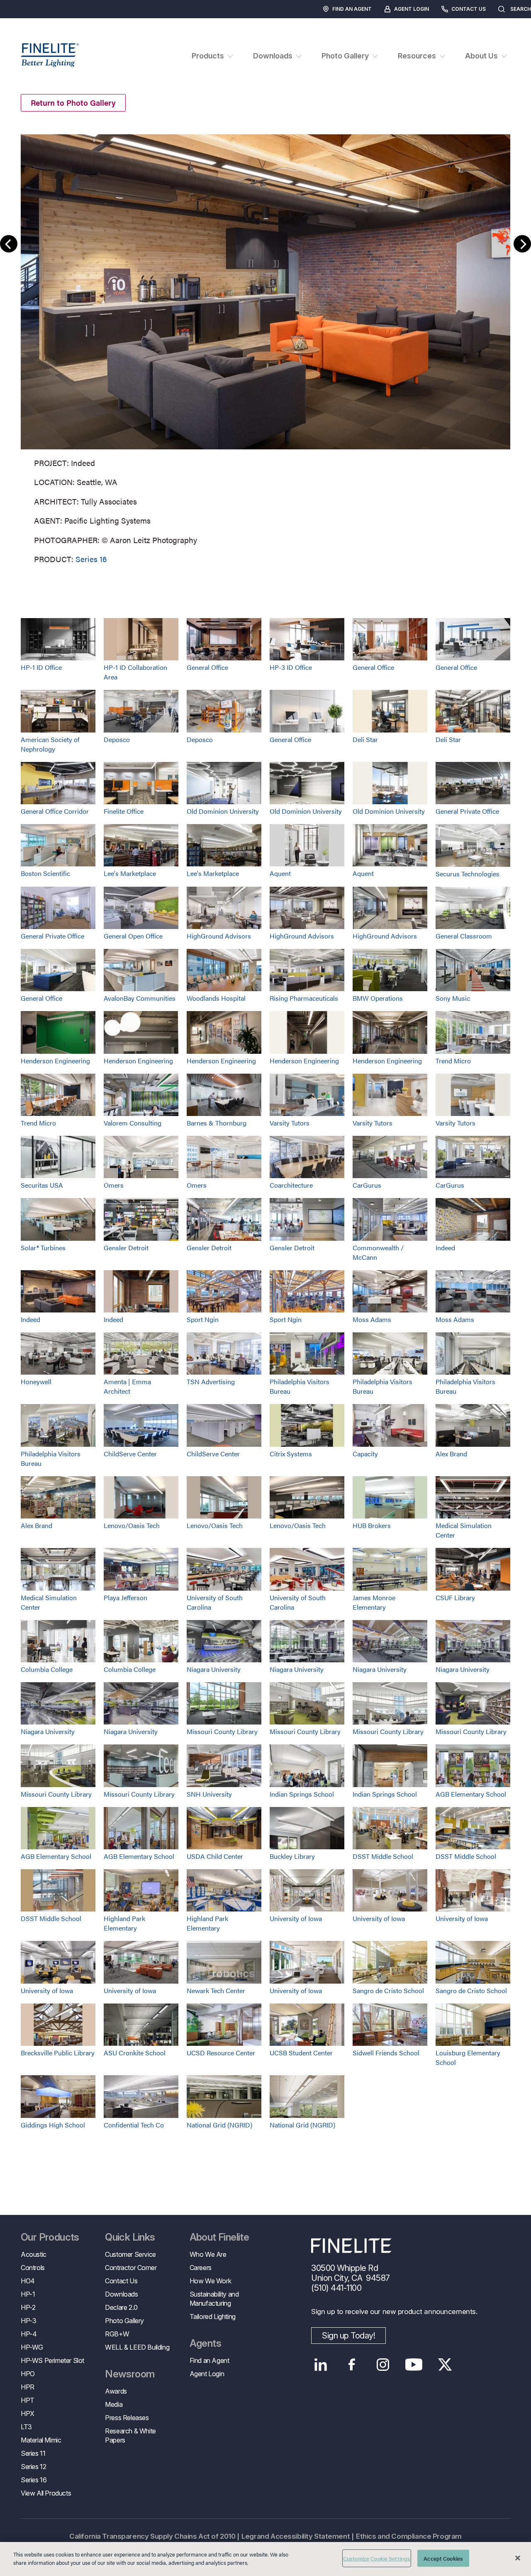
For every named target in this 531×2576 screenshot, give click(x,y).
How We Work (211, 2281)
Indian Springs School (302, 1794)
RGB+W (117, 2334)
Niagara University (214, 1669)
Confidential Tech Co (134, 2125)
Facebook (352, 2365)
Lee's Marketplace (130, 873)
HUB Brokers (372, 1525)
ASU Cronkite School (135, 2053)
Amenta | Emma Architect (127, 1386)
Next (522, 244)
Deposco (117, 739)
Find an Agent (352, 9)
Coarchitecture (291, 1185)
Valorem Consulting (133, 1123)
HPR (28, 2387)
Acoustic (34, 2254)
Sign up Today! (348, 2336)
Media (114, 2404)
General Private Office (467, 811)
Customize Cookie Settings (377, 2558)
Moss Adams (372, 1319)
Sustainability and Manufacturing (214, 2299)
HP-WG (32, 2347)
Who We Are (208, 2254)
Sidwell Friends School (386, 2053)
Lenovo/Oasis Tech (132, 1525)
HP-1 (28, 2294)
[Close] (518, 2558)
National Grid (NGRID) (219, 2125)
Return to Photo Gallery (73, 103)
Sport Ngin (203, 1319)
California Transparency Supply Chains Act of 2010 (152, 2536)
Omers (114, 1185)
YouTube (414, 2365)
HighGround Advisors (219, 936)
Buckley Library (292, 1856)
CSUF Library (455, 1597)
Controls (33, 2268)
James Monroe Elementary (374, 1602)
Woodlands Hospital (216, 998)
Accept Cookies (443, 2558)
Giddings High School (53, 2125)
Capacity (365, 1454)
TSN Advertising (211, 1381)
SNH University (209, 1794)
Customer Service (130, 2254)
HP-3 (28, 2321)
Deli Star (365, 739)
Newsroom (130, 2374)
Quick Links (130, 2237)
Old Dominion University (223, 811)
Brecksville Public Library (58, 2053)
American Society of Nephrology (50, 744)
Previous (9, 244)
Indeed (445, 1248)
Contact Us (469, 9)
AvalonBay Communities (140, 998)
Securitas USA (42, 1185)
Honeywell (36, 1381)
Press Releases (127, 2418)
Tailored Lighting (213, 2316)
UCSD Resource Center (221, 2053)
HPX (28, 2413)
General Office (207, 667)
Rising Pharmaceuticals (304, 998)
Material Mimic (41, 2440)
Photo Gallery (124, 2321)
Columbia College (47, 1669)
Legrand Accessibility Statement (296, 2536)
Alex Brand (451, 1454)
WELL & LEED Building (137, 2347)
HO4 (28, 2281)
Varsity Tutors (290, 1123)
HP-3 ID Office (291, 667)
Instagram (383, 2365)
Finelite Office (124, 811)
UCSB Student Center (301, 2053)
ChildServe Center (130, 1454)
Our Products (50, 2237)
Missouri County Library (222, 1731)
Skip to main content (30, 21)
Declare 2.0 (121, 2307)
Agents (205, 2343)
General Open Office (133, 936)
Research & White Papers (130, 2435)
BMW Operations (378, 998)
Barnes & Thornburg (217, 1123)
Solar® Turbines (43, 1248)
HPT (28, 2400)
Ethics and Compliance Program (409, 2536)
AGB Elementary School (471, 1794)
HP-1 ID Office (41, 667)
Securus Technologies (468, 874)
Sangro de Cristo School (388, 1990)
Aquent (280, 873)
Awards (116, 2391)
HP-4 (29, 2334)
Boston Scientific (45, 873)
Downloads (121, 2294)
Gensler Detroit (126, 1248)
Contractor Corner (131, 2268)
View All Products (46, 2493)
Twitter (445, 2365)
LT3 (26, 2427)
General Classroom (464, 936)
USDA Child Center (215, 1856)
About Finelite (219, 2237)
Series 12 (33, 2467)
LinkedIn (320, 2365)
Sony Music (453, 998)
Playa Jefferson (125, 1597)
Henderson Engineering (55, 1061)
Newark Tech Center (216, 1990)
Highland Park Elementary (124, 1923)
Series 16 (91, 559)
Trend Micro (453, 1061)
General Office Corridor (55, 811)
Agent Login (412, 9)
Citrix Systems (291, 1454)
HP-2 (28, 2307)
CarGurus (367, 1185)
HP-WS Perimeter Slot (52, 2360)
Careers (201, 2268)
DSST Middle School (383, 1856)
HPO (28, 2374)
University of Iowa (296, 1918)
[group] (265, 347)
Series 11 (33, 2453)
